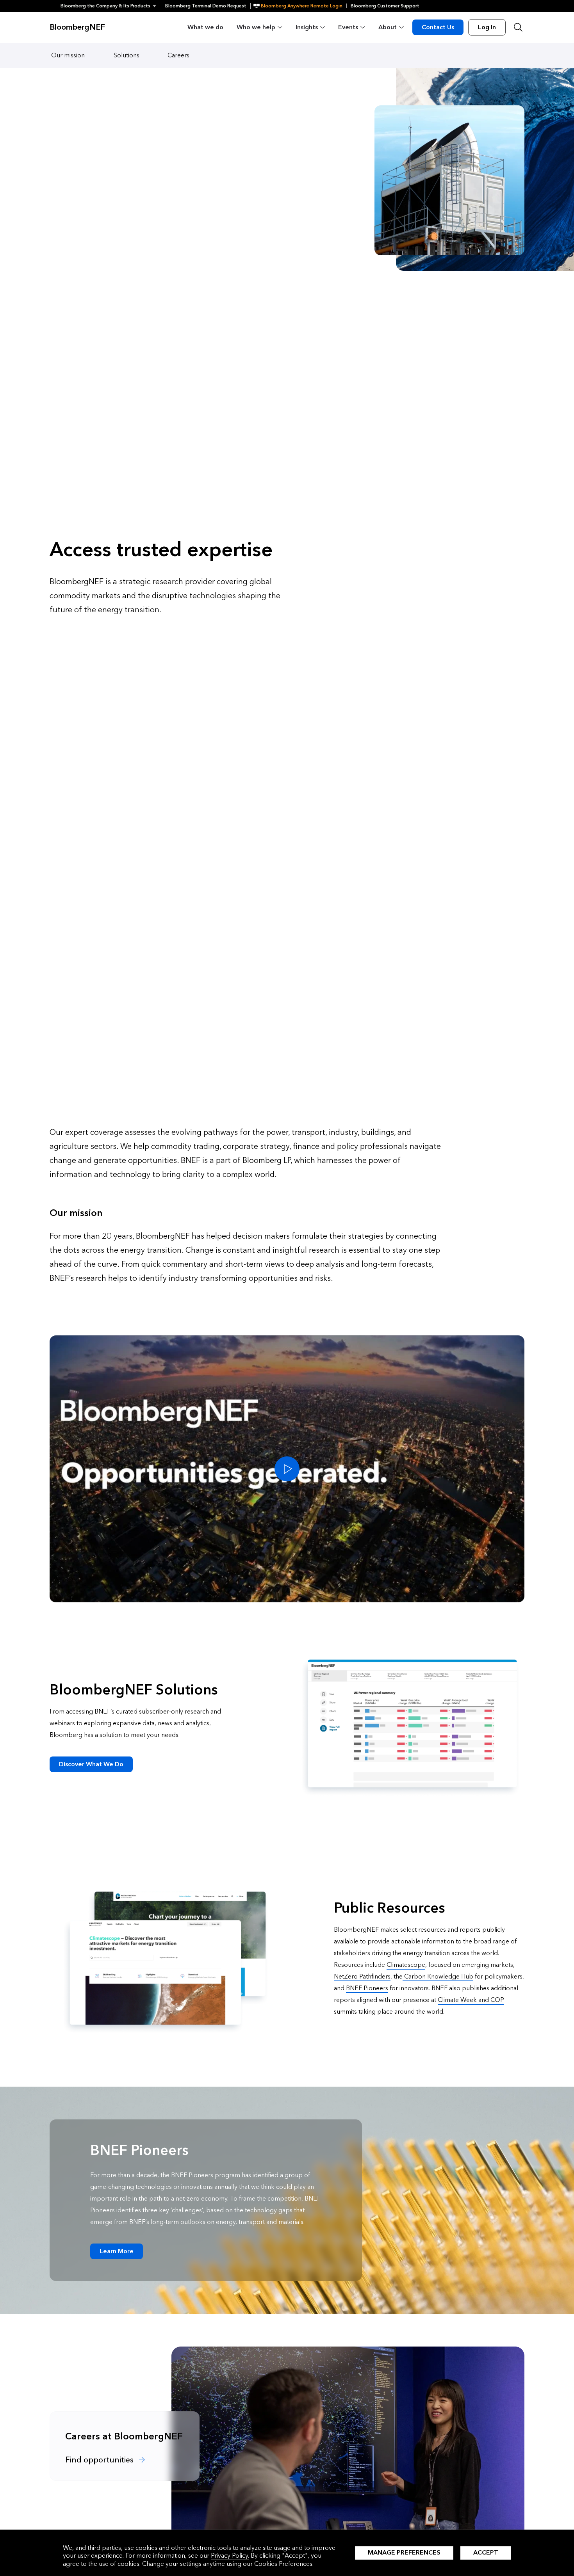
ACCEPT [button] (486, 2552)
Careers (178, 55)
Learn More (117, 2251)
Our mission (68, 55)
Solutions (127, 55)
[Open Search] (518, 27)
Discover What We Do (91, 1764)
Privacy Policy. (230, 2556)
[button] (111, 6)
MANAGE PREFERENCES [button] (404, 2552)
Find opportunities (100, 2460)
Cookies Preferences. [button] (284, 2564)
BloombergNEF (77, 27)
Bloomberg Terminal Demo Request (206, 6)
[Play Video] (287, 1469)
